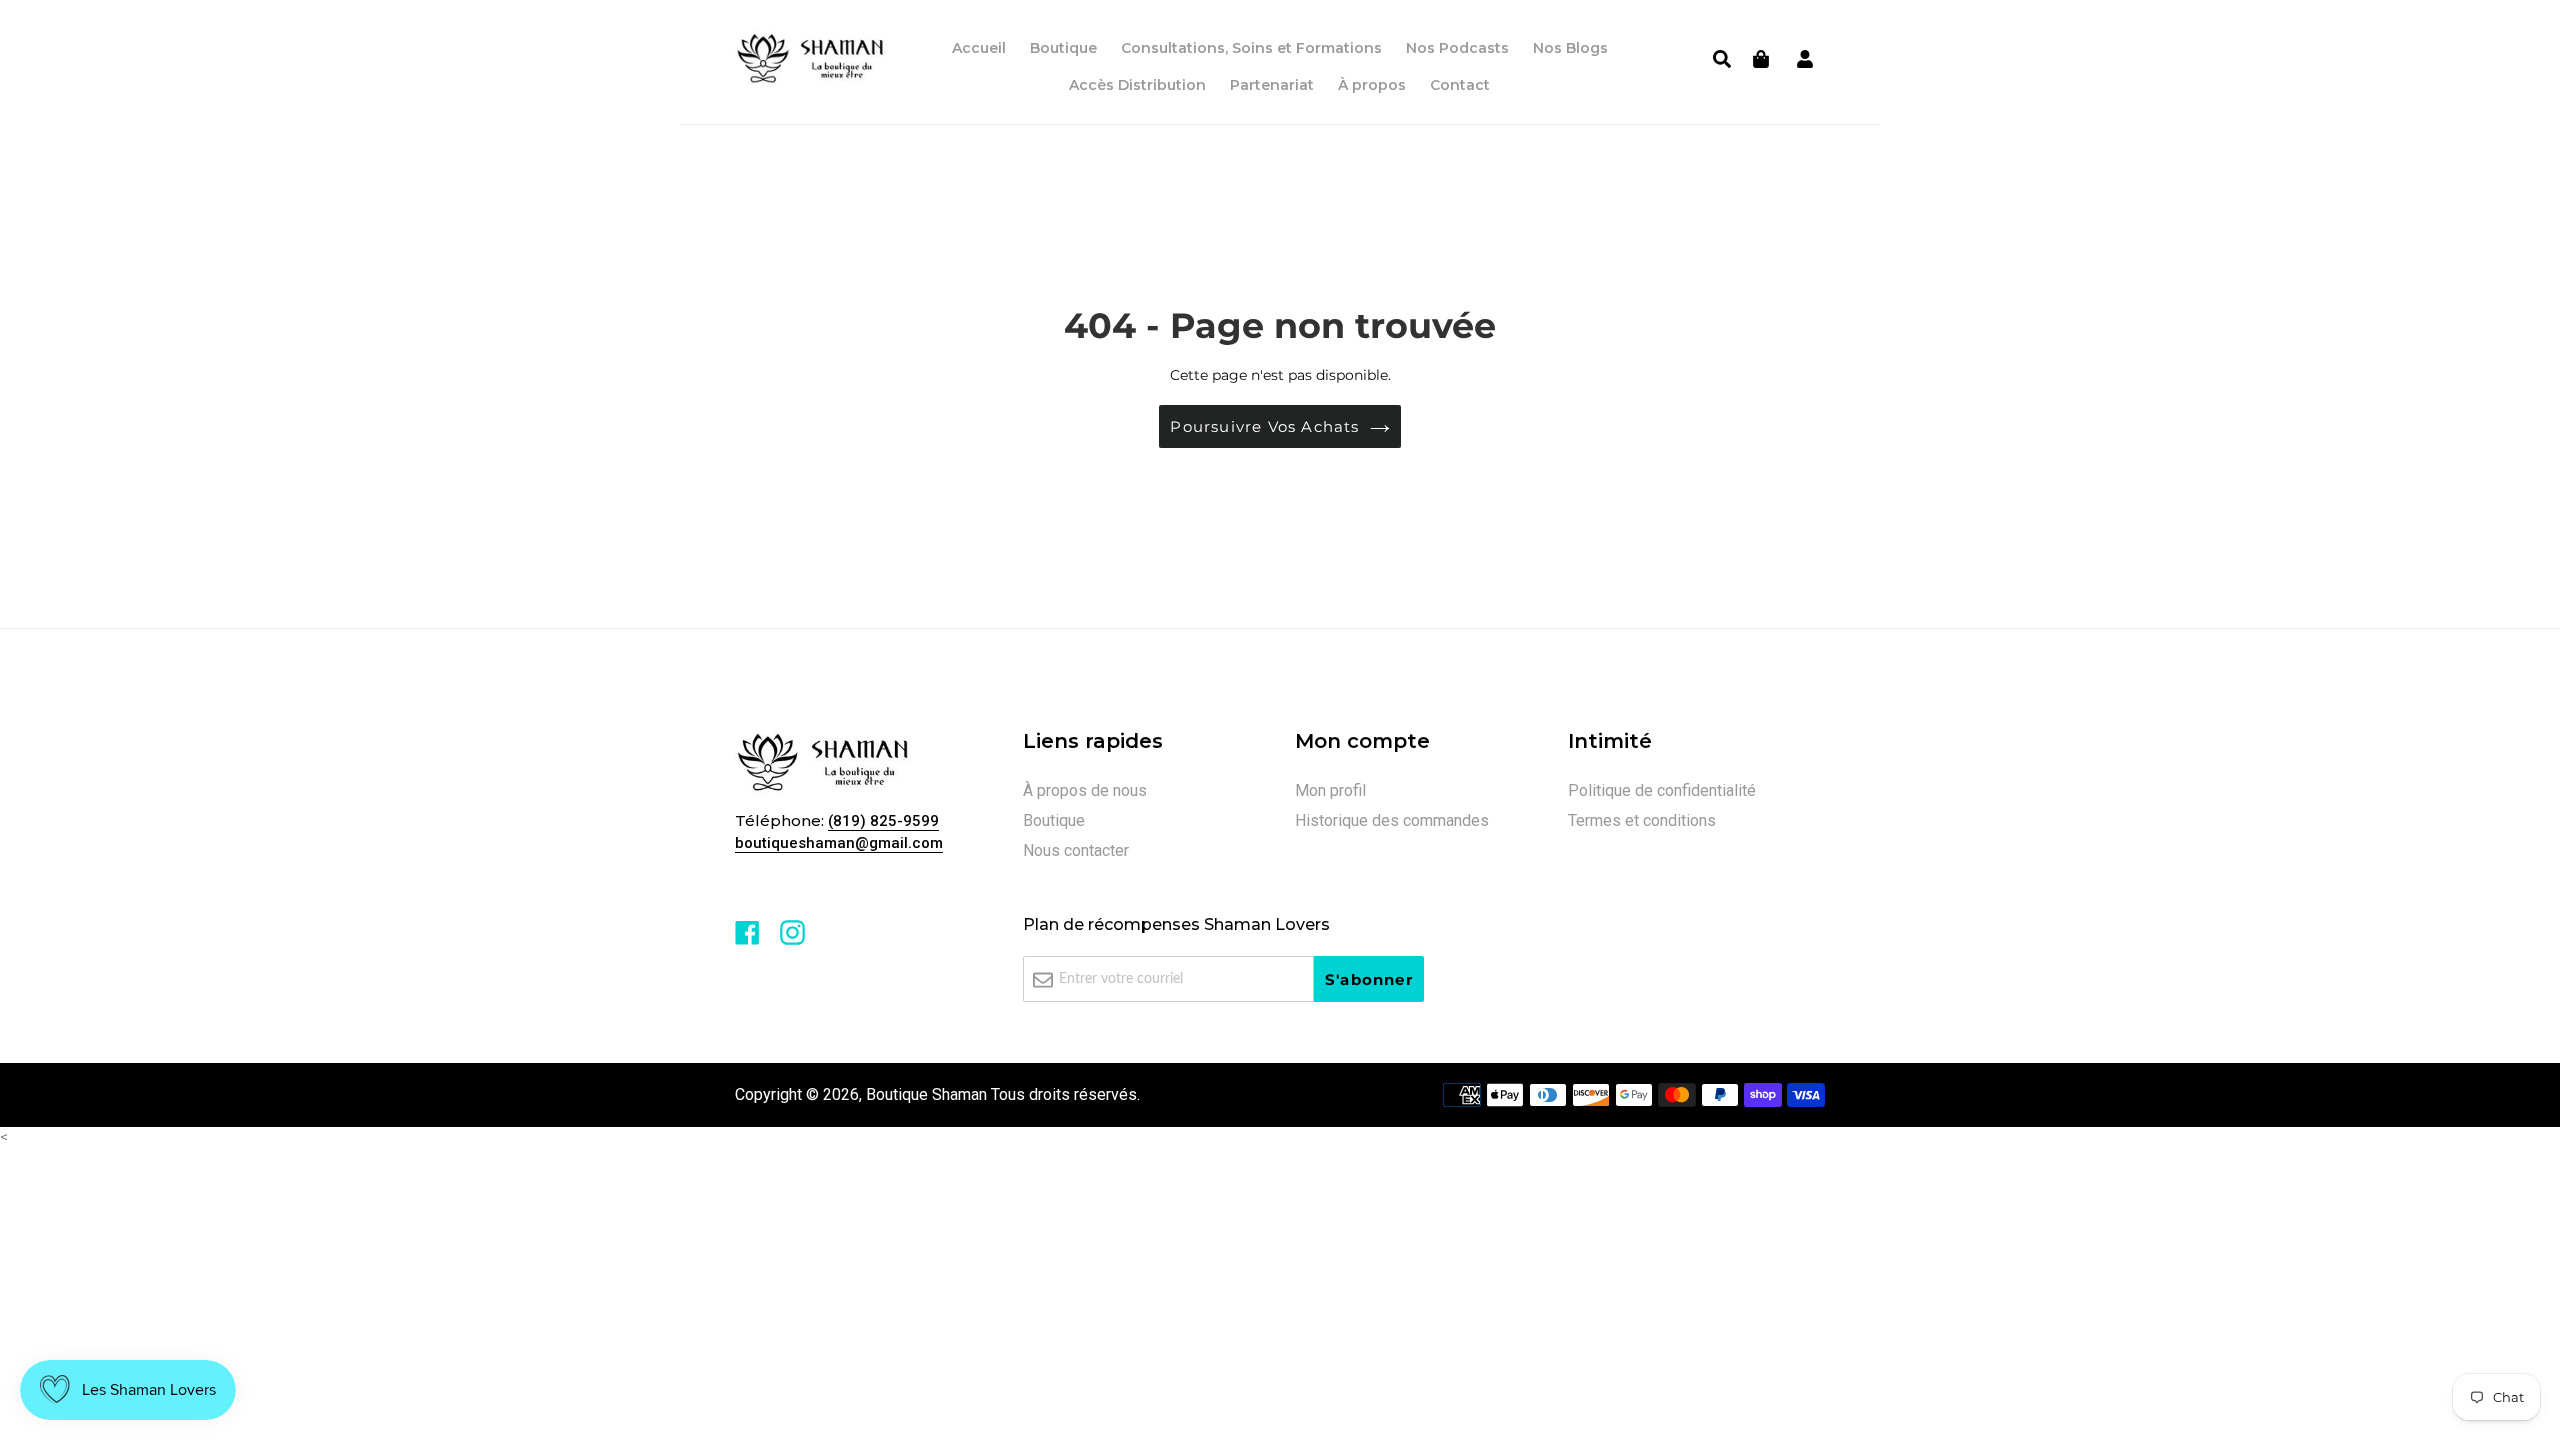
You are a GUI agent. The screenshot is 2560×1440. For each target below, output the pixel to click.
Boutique (1054, 820)
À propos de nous (1085, 790)
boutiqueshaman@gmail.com (839, 843)
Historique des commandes (1392, 820)
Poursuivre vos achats (1264, 426)
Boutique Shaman (926, 1094)
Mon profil (1330, 790)
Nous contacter (1076, 850)
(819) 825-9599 (883, 821)
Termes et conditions (1642, 820)
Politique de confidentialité (1662, 790)
